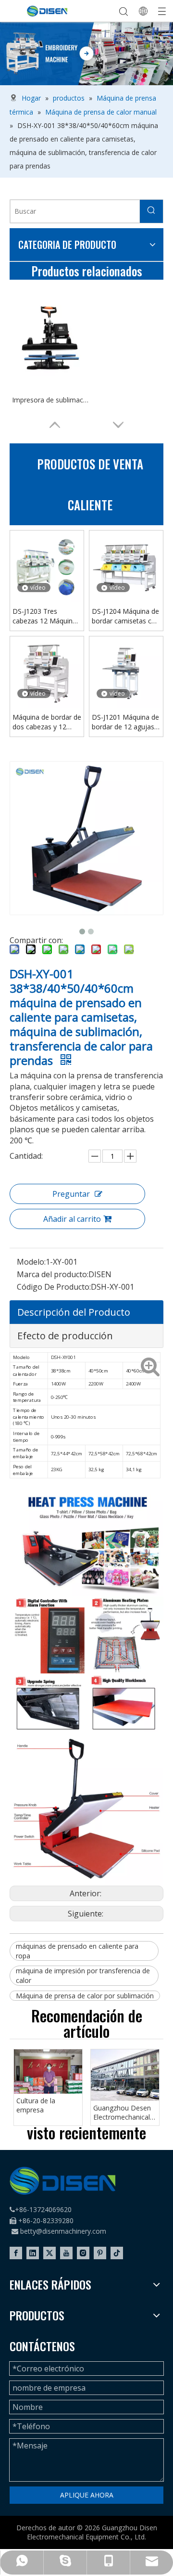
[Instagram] (83, 2253)
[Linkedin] (33, 2253)
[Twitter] (49, 2253)
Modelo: (31, 1262)
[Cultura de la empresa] (48, 2071)
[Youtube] (66, 2253)
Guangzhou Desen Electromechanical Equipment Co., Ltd (123, 2113)
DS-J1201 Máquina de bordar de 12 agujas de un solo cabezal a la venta (125, 722)
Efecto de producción (65, 1336)
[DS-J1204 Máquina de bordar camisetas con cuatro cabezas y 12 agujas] (126, 566)
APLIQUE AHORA (87, 2495)
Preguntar (71, 1194)
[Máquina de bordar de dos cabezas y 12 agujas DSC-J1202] (47, 672)
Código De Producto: (54, 1287)
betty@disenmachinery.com (63, 2231)
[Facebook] (16, 2253)
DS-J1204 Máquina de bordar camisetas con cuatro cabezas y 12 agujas (126, 616)
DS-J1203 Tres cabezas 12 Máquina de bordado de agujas (47, 616)
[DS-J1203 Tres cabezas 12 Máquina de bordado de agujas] (47, 566)
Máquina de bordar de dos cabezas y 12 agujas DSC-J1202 (47, 722)
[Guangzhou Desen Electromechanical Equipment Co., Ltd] (125, 2075)
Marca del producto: (53, 1274)
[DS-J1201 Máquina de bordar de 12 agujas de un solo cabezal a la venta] (126, 672)
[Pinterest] (100, 2253)
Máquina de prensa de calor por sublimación (85, 1996)
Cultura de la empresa (36, 2105)
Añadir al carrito (72, 1219)
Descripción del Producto (74, 1312)
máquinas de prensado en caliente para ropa (77, 1951)
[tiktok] (117, 2253)
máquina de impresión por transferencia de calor (83, 1975)
